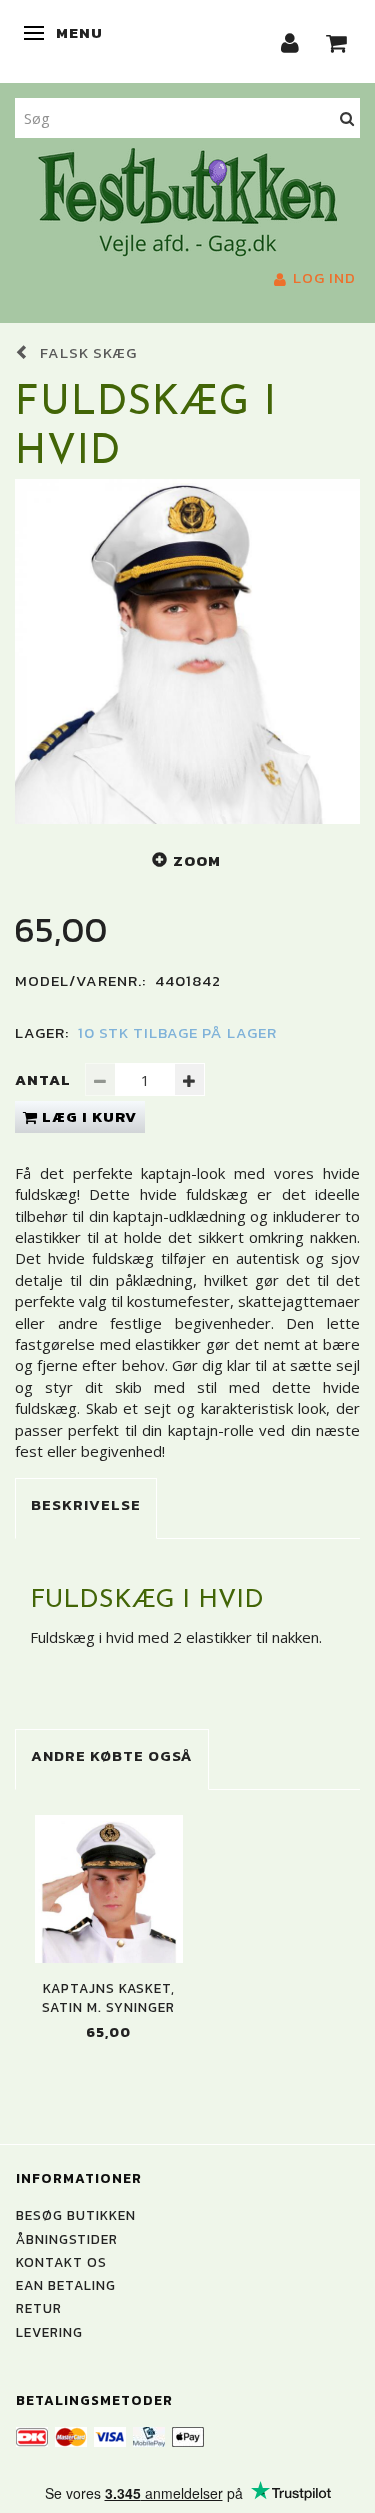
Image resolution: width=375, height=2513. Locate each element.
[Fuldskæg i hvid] (187, 651)
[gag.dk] (187, 200)
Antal (45, 1079)
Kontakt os (61, 2262)
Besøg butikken (76, 2215)
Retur (39, 2308)
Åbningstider (67, 2239)
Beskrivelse (86, 1504)
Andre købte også (112, 1755)
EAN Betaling (66, 2285)
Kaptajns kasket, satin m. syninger (108, 1998)
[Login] (290, 41)
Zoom (197, 860)
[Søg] (347, 117)
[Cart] (337, 41)
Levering (49, 2332)
